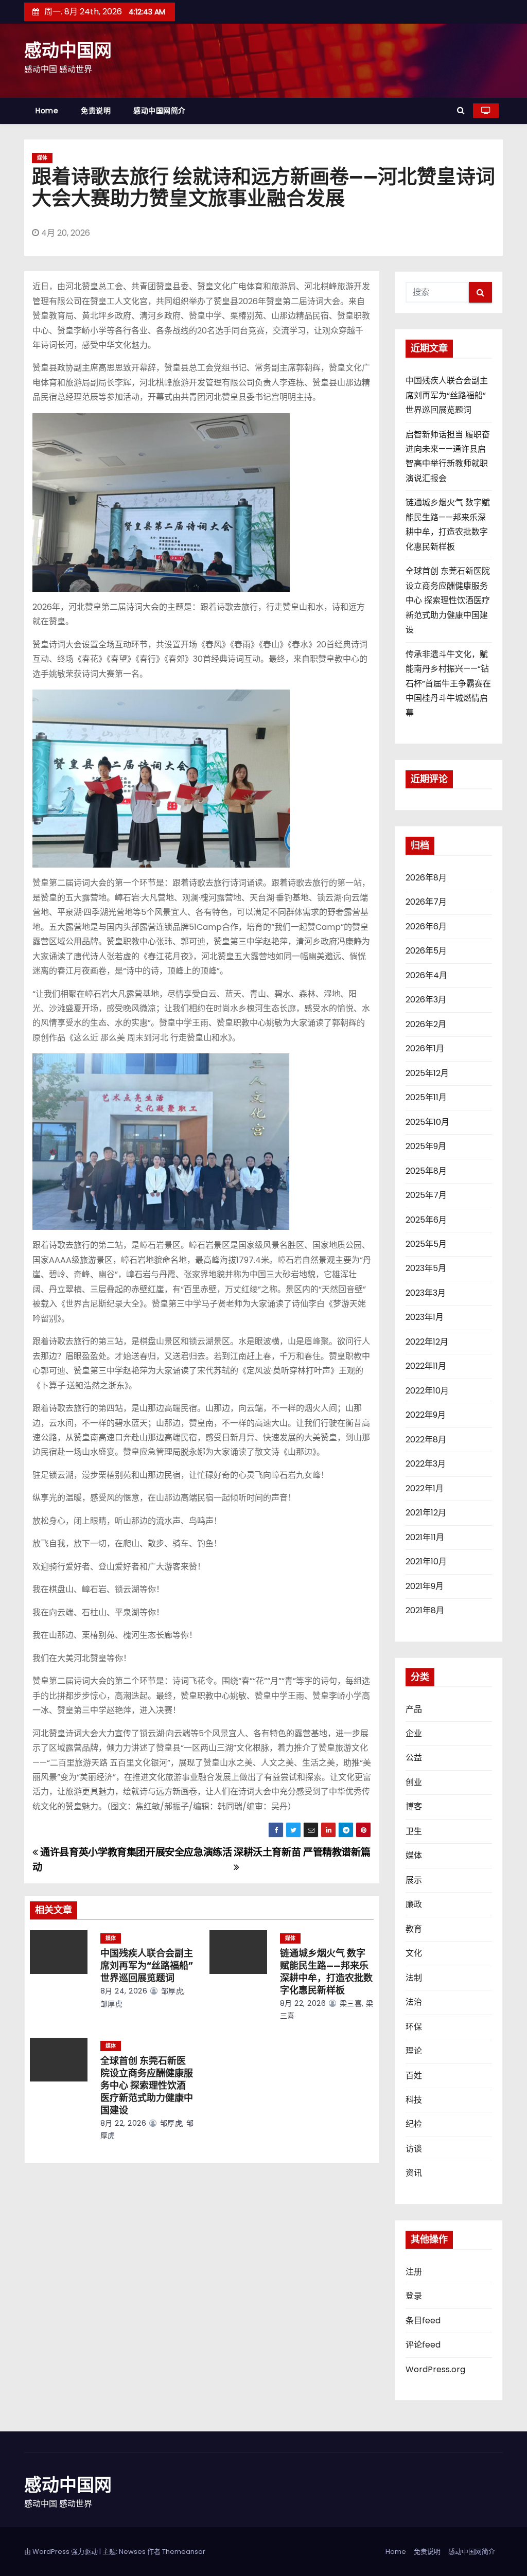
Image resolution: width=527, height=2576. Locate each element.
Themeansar (184, 2552)
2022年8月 (426, 1440)
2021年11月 (425, 1537)
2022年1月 (425, 1488)
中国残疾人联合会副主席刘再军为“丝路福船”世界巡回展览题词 (147, 1966)
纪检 (414, 2124)
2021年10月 (426, 1562)
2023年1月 (425, 1317)
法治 (414, 2002)
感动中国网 (68, 51)
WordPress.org (435, 2369)
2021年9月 (425, 1586)
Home (47, 111)
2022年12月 (427, 1342)
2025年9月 (426, 1146)
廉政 (414, 1904)
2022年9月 (426, 1415)
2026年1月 (425, 1048)
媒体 (42, 158)
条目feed (423, 2321)
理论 (414, 2051)
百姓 (414, 2076)
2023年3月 (426, 1293)
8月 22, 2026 (303, 2003)
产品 (414, 1709)
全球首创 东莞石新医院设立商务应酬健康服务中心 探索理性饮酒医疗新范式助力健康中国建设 (147, 2086)
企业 (414, 1733)
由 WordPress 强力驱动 (62, 2552)
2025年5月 (426, 1244)
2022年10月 (427, 1391)
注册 (414, 2272)
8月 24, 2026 (124, 1991)
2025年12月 (427, 1073)
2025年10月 (427, 1122)
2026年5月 (426, 951)
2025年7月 (426, 1195)
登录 (414, 2296)
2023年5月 (426, 1268)
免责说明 (96, 111)
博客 (414, 1806)
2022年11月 (426, 1366)
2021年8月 (425, 1610)
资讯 (414, 2173)
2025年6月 (426, 1220)
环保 (414, 2027)
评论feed (423, 2345)
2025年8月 (426, 1171)
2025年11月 (426, 1097)
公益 (414, 1758)
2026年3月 (426, 1000)
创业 (414, 1782)
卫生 (414, 1831)
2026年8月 (426, 878)
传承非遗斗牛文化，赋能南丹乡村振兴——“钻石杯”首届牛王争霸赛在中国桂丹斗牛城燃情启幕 (448, 684)
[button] (461, 110)
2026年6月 (426, 927)
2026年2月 (426, 1024)
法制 (414, 1978)
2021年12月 (426, 1513)
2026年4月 (426, 975)
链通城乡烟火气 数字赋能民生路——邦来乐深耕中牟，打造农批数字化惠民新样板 (326, 1972)
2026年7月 (426, 902)
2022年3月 (426, 1464)
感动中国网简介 (160, 111)
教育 (414, 1929)
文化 (414, 1953)
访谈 (414, 2149)
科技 (414, 2100)
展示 (414, 1880)
